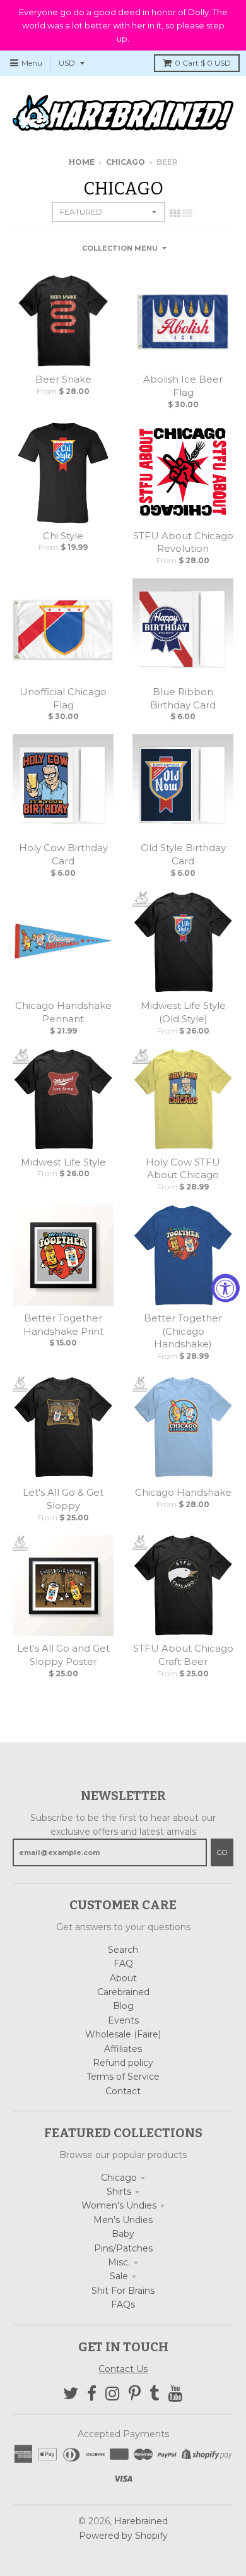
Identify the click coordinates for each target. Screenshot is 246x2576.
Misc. (119, 2262)
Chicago (126, 162)
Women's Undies (119, 2205)
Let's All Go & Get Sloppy (63, 1499)
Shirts (119, 2191)
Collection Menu (120, 248)
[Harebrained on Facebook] (92, 2394)
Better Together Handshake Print (63, 1325)
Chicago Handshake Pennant (63, 1012)
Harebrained (141, 2521)
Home (82, 162)
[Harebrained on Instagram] (113, 2394)
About (123, 1978)
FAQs (123, 2305)
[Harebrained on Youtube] (176, 2394)
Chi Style (63, 536)
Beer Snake (63, 379)
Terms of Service (123, 2077)
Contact (123, 2091)
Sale (119, 2276)
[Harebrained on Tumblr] (155, 2394)
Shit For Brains (123, 2291)
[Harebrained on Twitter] (71, 2394)
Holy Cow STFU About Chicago (183, 1169)
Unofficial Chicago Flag (63, 698)
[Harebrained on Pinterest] (135, 2394)
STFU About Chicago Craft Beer (183, 1655)
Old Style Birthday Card (183, 854)
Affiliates (123, 2049)
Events (123, 2020)
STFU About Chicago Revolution (183, 542)
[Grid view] (175, 213)
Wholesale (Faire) (123, 2034)
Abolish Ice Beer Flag (183, 386)
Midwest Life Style (63, 1162)
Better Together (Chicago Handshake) (183, 1331)
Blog (123, 2006)
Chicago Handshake (183, 1492)
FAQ (123, 1964)
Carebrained (123, 1992)
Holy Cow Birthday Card (63, 854)
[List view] (187, 213)
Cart (203, 63)
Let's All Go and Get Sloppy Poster (63, 1655)
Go (222, 1852)
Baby (123, 2234)
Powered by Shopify (123, 2536)
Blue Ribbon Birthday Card (183, 698)
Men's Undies (123, 2220)
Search (123, 1950)
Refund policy (123, 2063)
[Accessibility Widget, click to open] (225, 1288)
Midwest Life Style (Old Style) (183, 1012)
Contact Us (123, 2369)
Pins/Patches (123, 2248)
